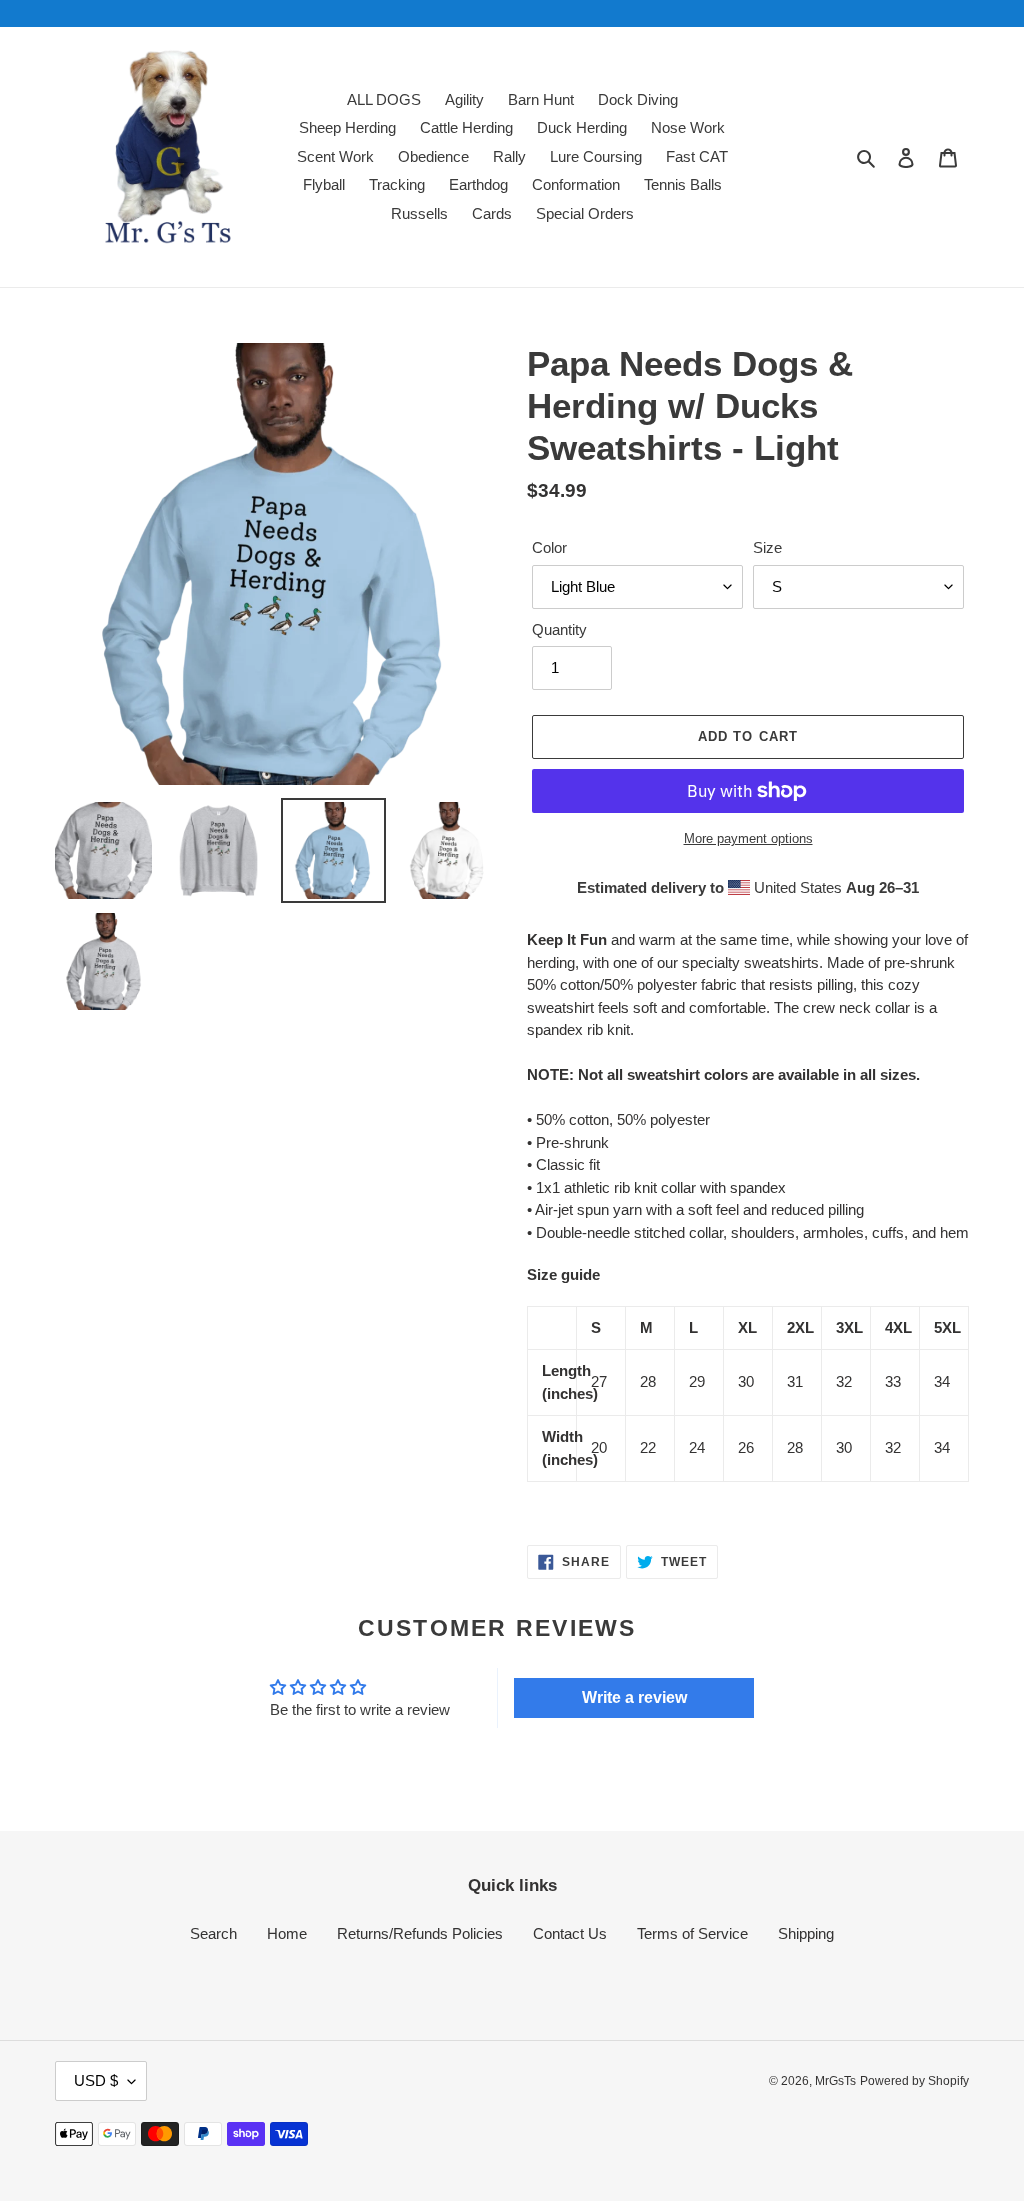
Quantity (559, 629)
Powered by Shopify (914, 2081)
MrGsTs (835, 2081)
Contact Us (570, 1933)
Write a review (634, 1697)
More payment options (748, 838)
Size (767, 547)
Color (549, 547)
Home (287, 1933)
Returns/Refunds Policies (420, 1933)
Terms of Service (692, 1933)
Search (213, 1933)
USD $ (96, 2080)
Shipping (806, 1933)
